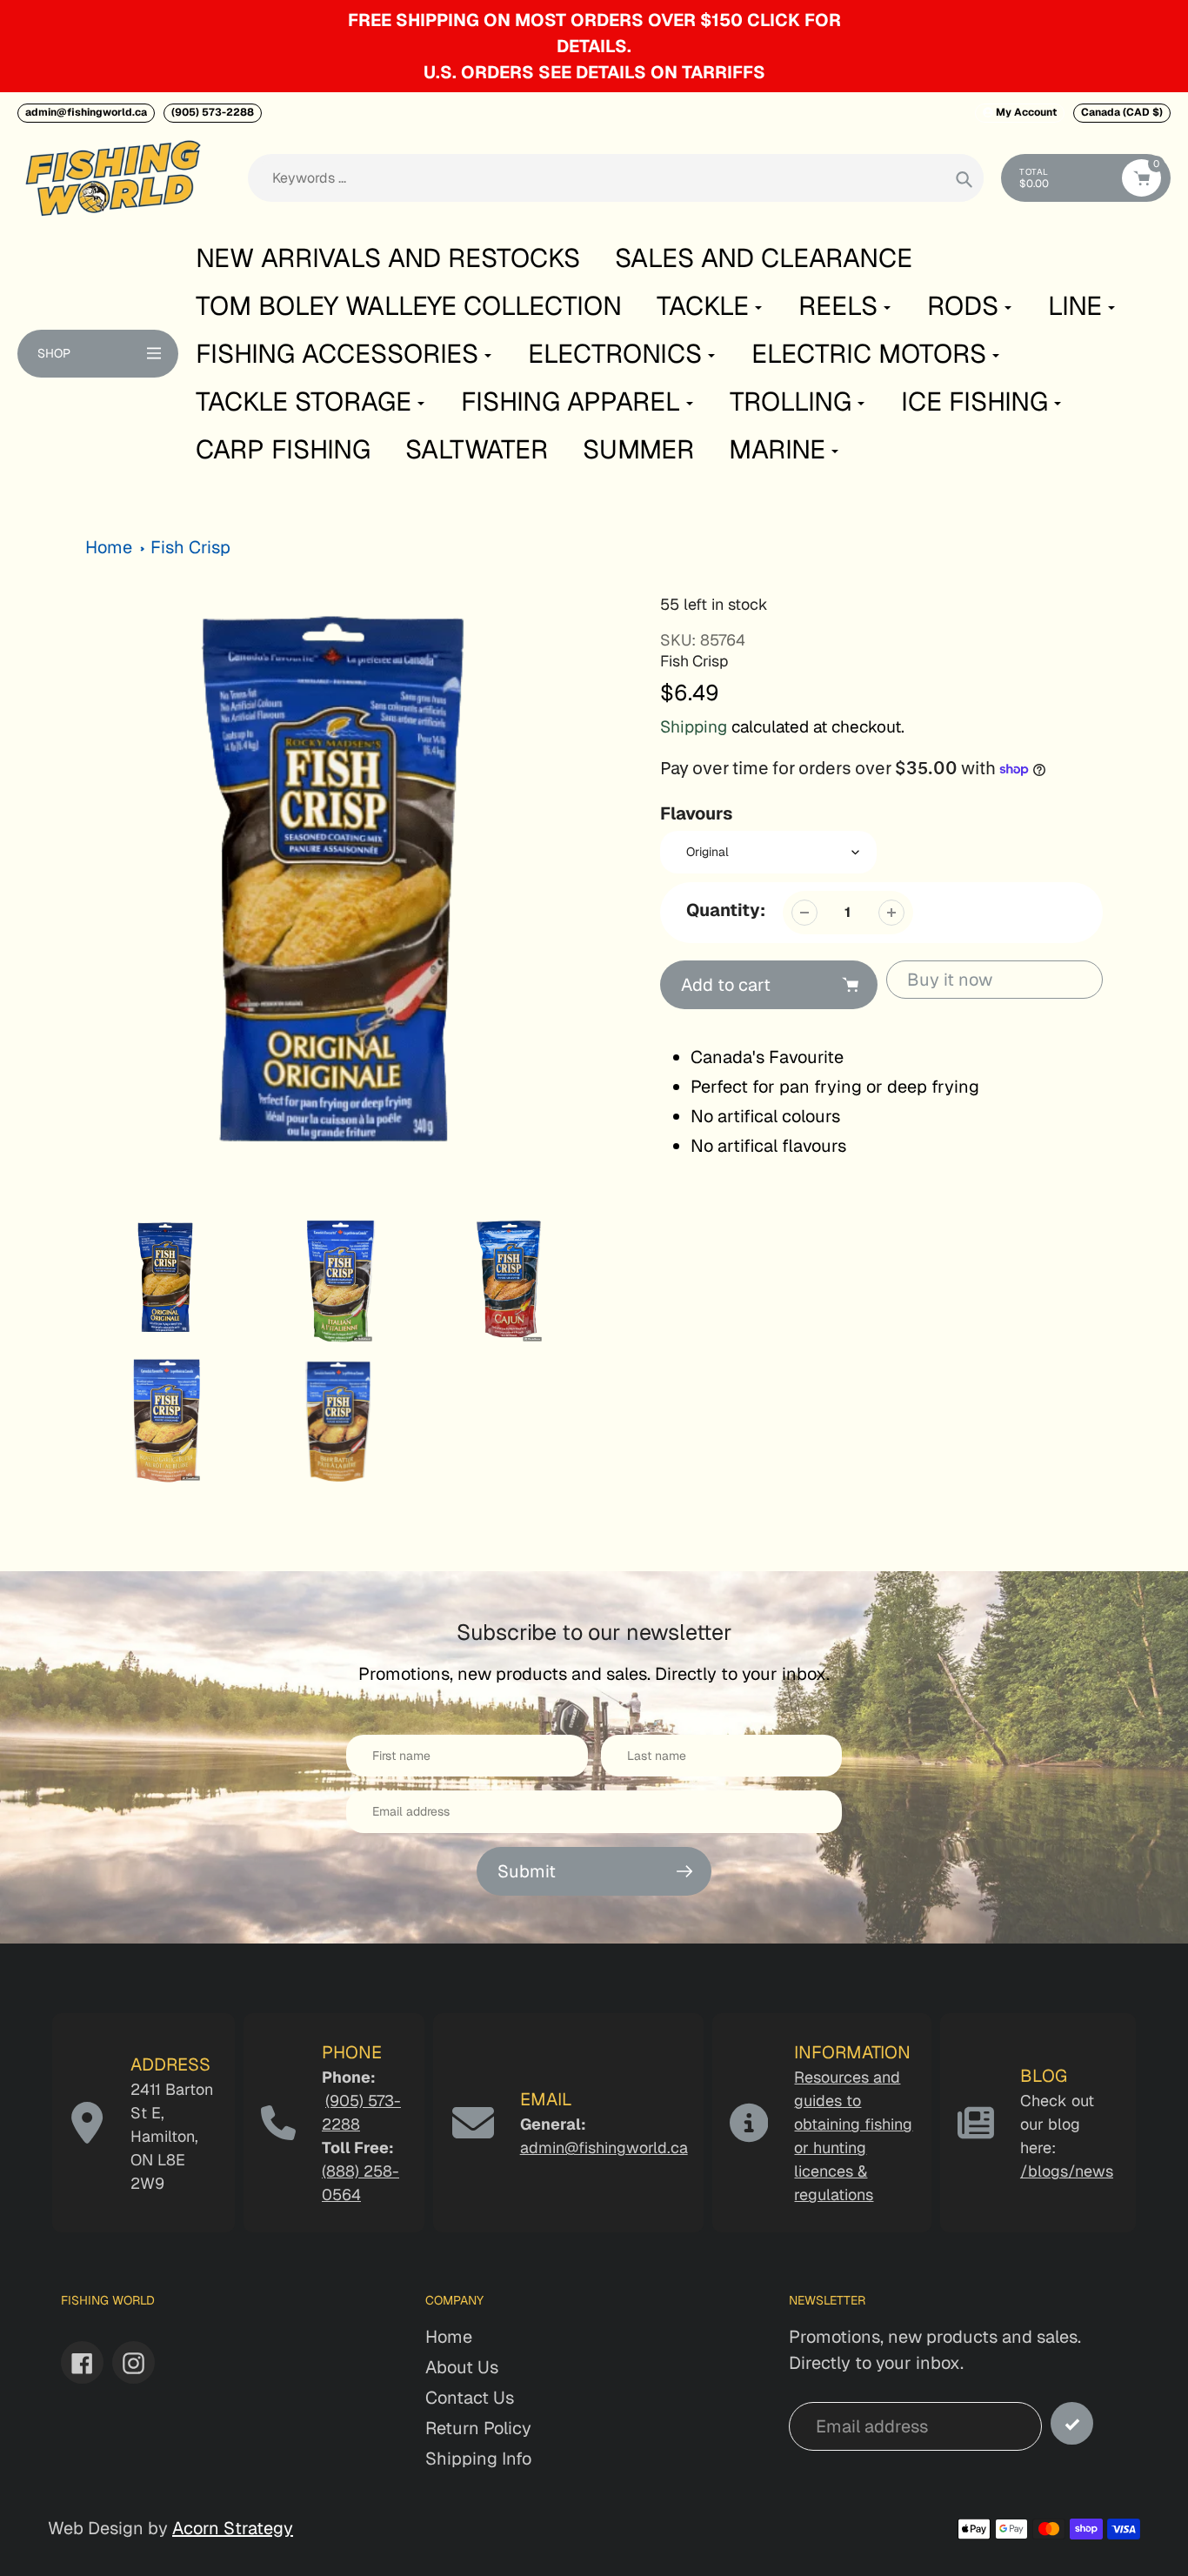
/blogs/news (1067, 2171)
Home (109, 547)
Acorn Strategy (233, 2528)
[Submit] (1072, 2423)
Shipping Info (478, 2459)
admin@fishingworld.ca (86, 112)
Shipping (694, 727)
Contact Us (470, 2398)
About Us (462, 2367)
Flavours (696, 813)
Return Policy (478, 2428)
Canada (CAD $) (1122, 112)
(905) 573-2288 (213, 112)
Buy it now (950, 980)
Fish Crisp (190, 547)
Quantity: (726, 910)
